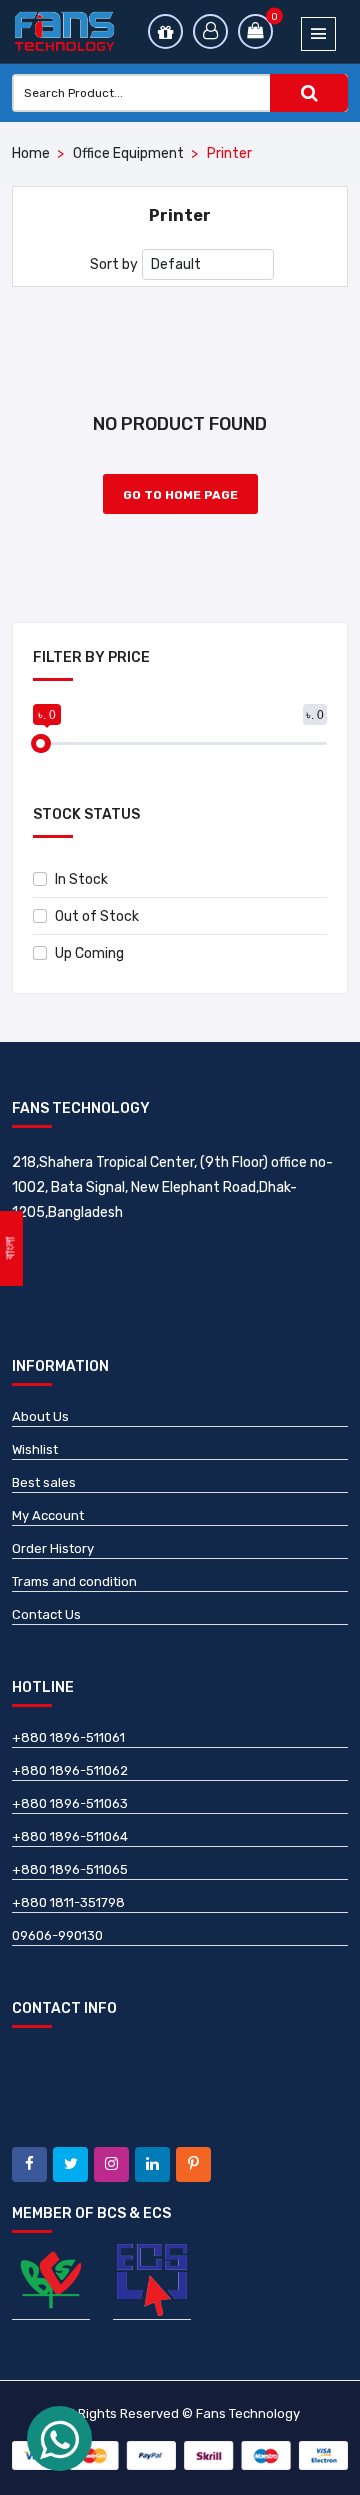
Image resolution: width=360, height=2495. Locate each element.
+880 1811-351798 (68, 1902)
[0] (255, 31)
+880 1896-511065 (70, 1869)
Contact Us (46, 1614)
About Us (40, 1416)
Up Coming (89, 953)
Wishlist (35, 1449)
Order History (53, 1548)
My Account (48, 1515)
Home (31, 153)
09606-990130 (57, 1935)
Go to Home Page (180, 495)
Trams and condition (74, 1581)
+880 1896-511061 (68, 1737)
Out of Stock (97, 916)
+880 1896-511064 (70, 1836)
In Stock (81, 879)
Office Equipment (128, 153)
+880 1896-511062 (70, 1770)
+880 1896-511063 (70, 1803)
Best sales (44, 1482)
